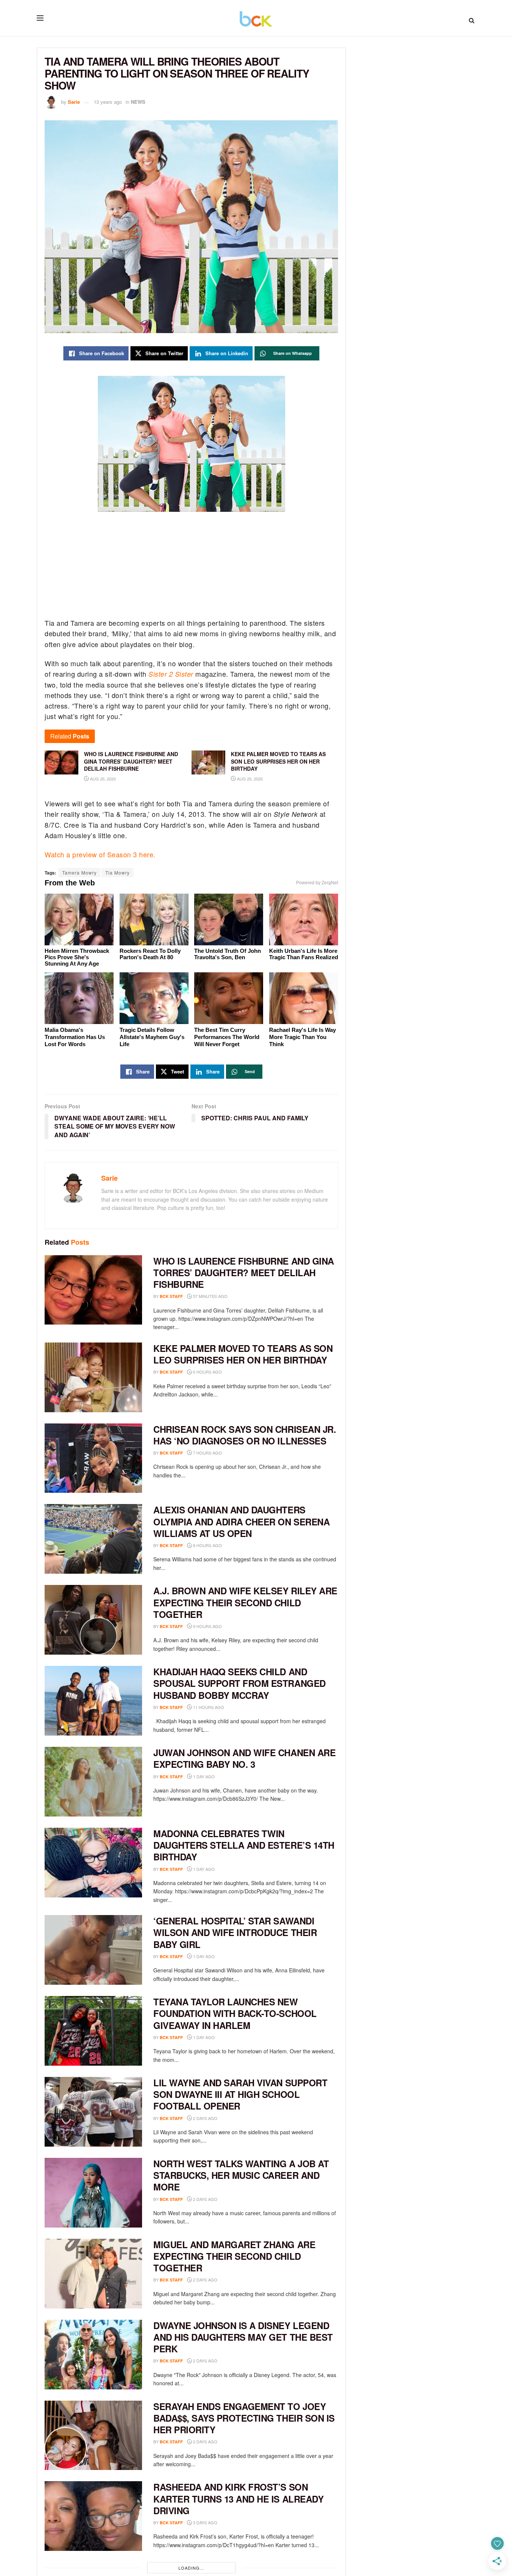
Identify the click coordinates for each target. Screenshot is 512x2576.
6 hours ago (207, 1372)
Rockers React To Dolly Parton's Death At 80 (150, 954)
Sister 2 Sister (171, 674)
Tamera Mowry (79, 872)
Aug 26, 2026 (102, 779)
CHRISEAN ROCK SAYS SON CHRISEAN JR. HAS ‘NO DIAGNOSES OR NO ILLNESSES (245, 1435)
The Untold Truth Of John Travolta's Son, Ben (228, 954)
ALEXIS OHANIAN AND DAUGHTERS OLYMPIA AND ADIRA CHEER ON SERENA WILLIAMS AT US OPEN (241, 1521)
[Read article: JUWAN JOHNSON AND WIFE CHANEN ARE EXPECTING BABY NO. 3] (93, 1782)
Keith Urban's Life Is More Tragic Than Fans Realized (304, 954)
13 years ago (108, 102)
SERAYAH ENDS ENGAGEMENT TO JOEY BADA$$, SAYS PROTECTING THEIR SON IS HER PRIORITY (244, 2418)
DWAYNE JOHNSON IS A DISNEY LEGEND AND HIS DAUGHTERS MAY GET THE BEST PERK (243, 2337)
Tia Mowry (118, 872)
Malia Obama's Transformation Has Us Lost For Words (75, 1037)
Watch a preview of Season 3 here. (100, 854)
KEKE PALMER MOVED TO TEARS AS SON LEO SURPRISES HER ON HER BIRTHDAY (243, 1354)
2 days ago (205, 2118)
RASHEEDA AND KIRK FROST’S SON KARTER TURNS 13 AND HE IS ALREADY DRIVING (238, 2498)
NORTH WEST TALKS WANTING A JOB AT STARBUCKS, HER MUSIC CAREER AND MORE (241, 2175)
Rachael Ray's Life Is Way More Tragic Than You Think (302, 1037)
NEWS (138, 102)
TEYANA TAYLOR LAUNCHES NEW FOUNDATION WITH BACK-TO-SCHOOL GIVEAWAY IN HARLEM (235, 2013)
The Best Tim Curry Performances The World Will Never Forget (227, 1037)
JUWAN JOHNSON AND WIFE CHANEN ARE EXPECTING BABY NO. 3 (244, 1758)
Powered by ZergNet (317, 883)
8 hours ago (207, 1545)
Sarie (74, 102)
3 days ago (205, 2522)
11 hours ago (208, 1707)
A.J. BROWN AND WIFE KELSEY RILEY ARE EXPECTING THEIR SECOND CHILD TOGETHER (245, 1602)
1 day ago (203, 1776)
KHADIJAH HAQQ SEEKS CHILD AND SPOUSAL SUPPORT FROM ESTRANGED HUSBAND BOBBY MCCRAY (240, 1683)
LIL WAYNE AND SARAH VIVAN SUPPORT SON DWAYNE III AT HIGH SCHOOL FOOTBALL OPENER (240, 2094)
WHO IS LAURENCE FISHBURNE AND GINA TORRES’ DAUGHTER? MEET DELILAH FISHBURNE (244, 1272)
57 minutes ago (210, 1296)
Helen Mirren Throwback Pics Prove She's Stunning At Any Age (77, 957)
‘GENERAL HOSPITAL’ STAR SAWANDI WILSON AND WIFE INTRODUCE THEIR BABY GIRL (235, 1932)
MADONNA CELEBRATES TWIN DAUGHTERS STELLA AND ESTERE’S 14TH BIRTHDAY (244, 1845)
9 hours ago (207, 1626)
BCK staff (171, 1296)
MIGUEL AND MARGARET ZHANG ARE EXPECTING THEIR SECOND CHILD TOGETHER (234, 2256)
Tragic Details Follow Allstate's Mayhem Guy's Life (152, 1037)
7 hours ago (207, 1453)
